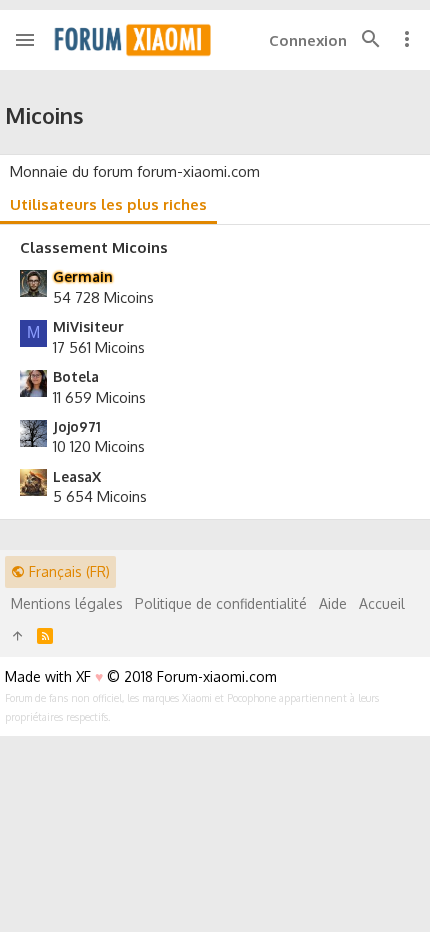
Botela (76, 376)
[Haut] (18, 636)
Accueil (382, 603)
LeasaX (77, 476)
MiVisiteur (88, 326)
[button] (25, 40)
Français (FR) (67, 571)
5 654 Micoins (100, 496)
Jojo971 (77, 426)
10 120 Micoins (99, 446)
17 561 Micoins (99, 347)
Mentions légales (67, 603)
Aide (333, 603)
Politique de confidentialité (221, 603)
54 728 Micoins (103, 297)
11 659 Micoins (99, 397)
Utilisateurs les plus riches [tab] (108, 204)
